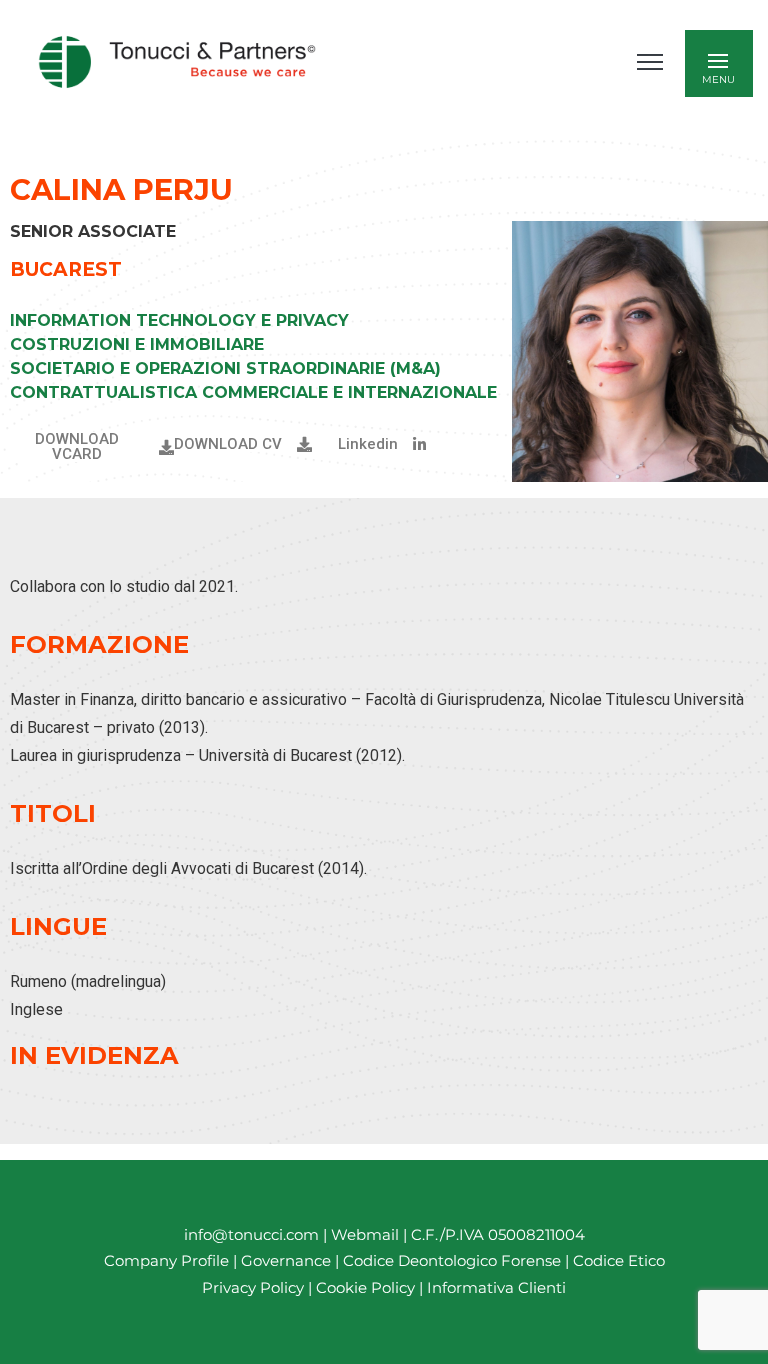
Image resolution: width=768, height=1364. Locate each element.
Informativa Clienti (494, 1287)
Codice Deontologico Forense (454, 1260)
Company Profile (166, 1260)
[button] (382, 444)
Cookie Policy (365, 1287)
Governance (288, 1260)
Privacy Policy (253, 1287)
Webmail (365, 1234)
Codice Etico (619, 1260)
